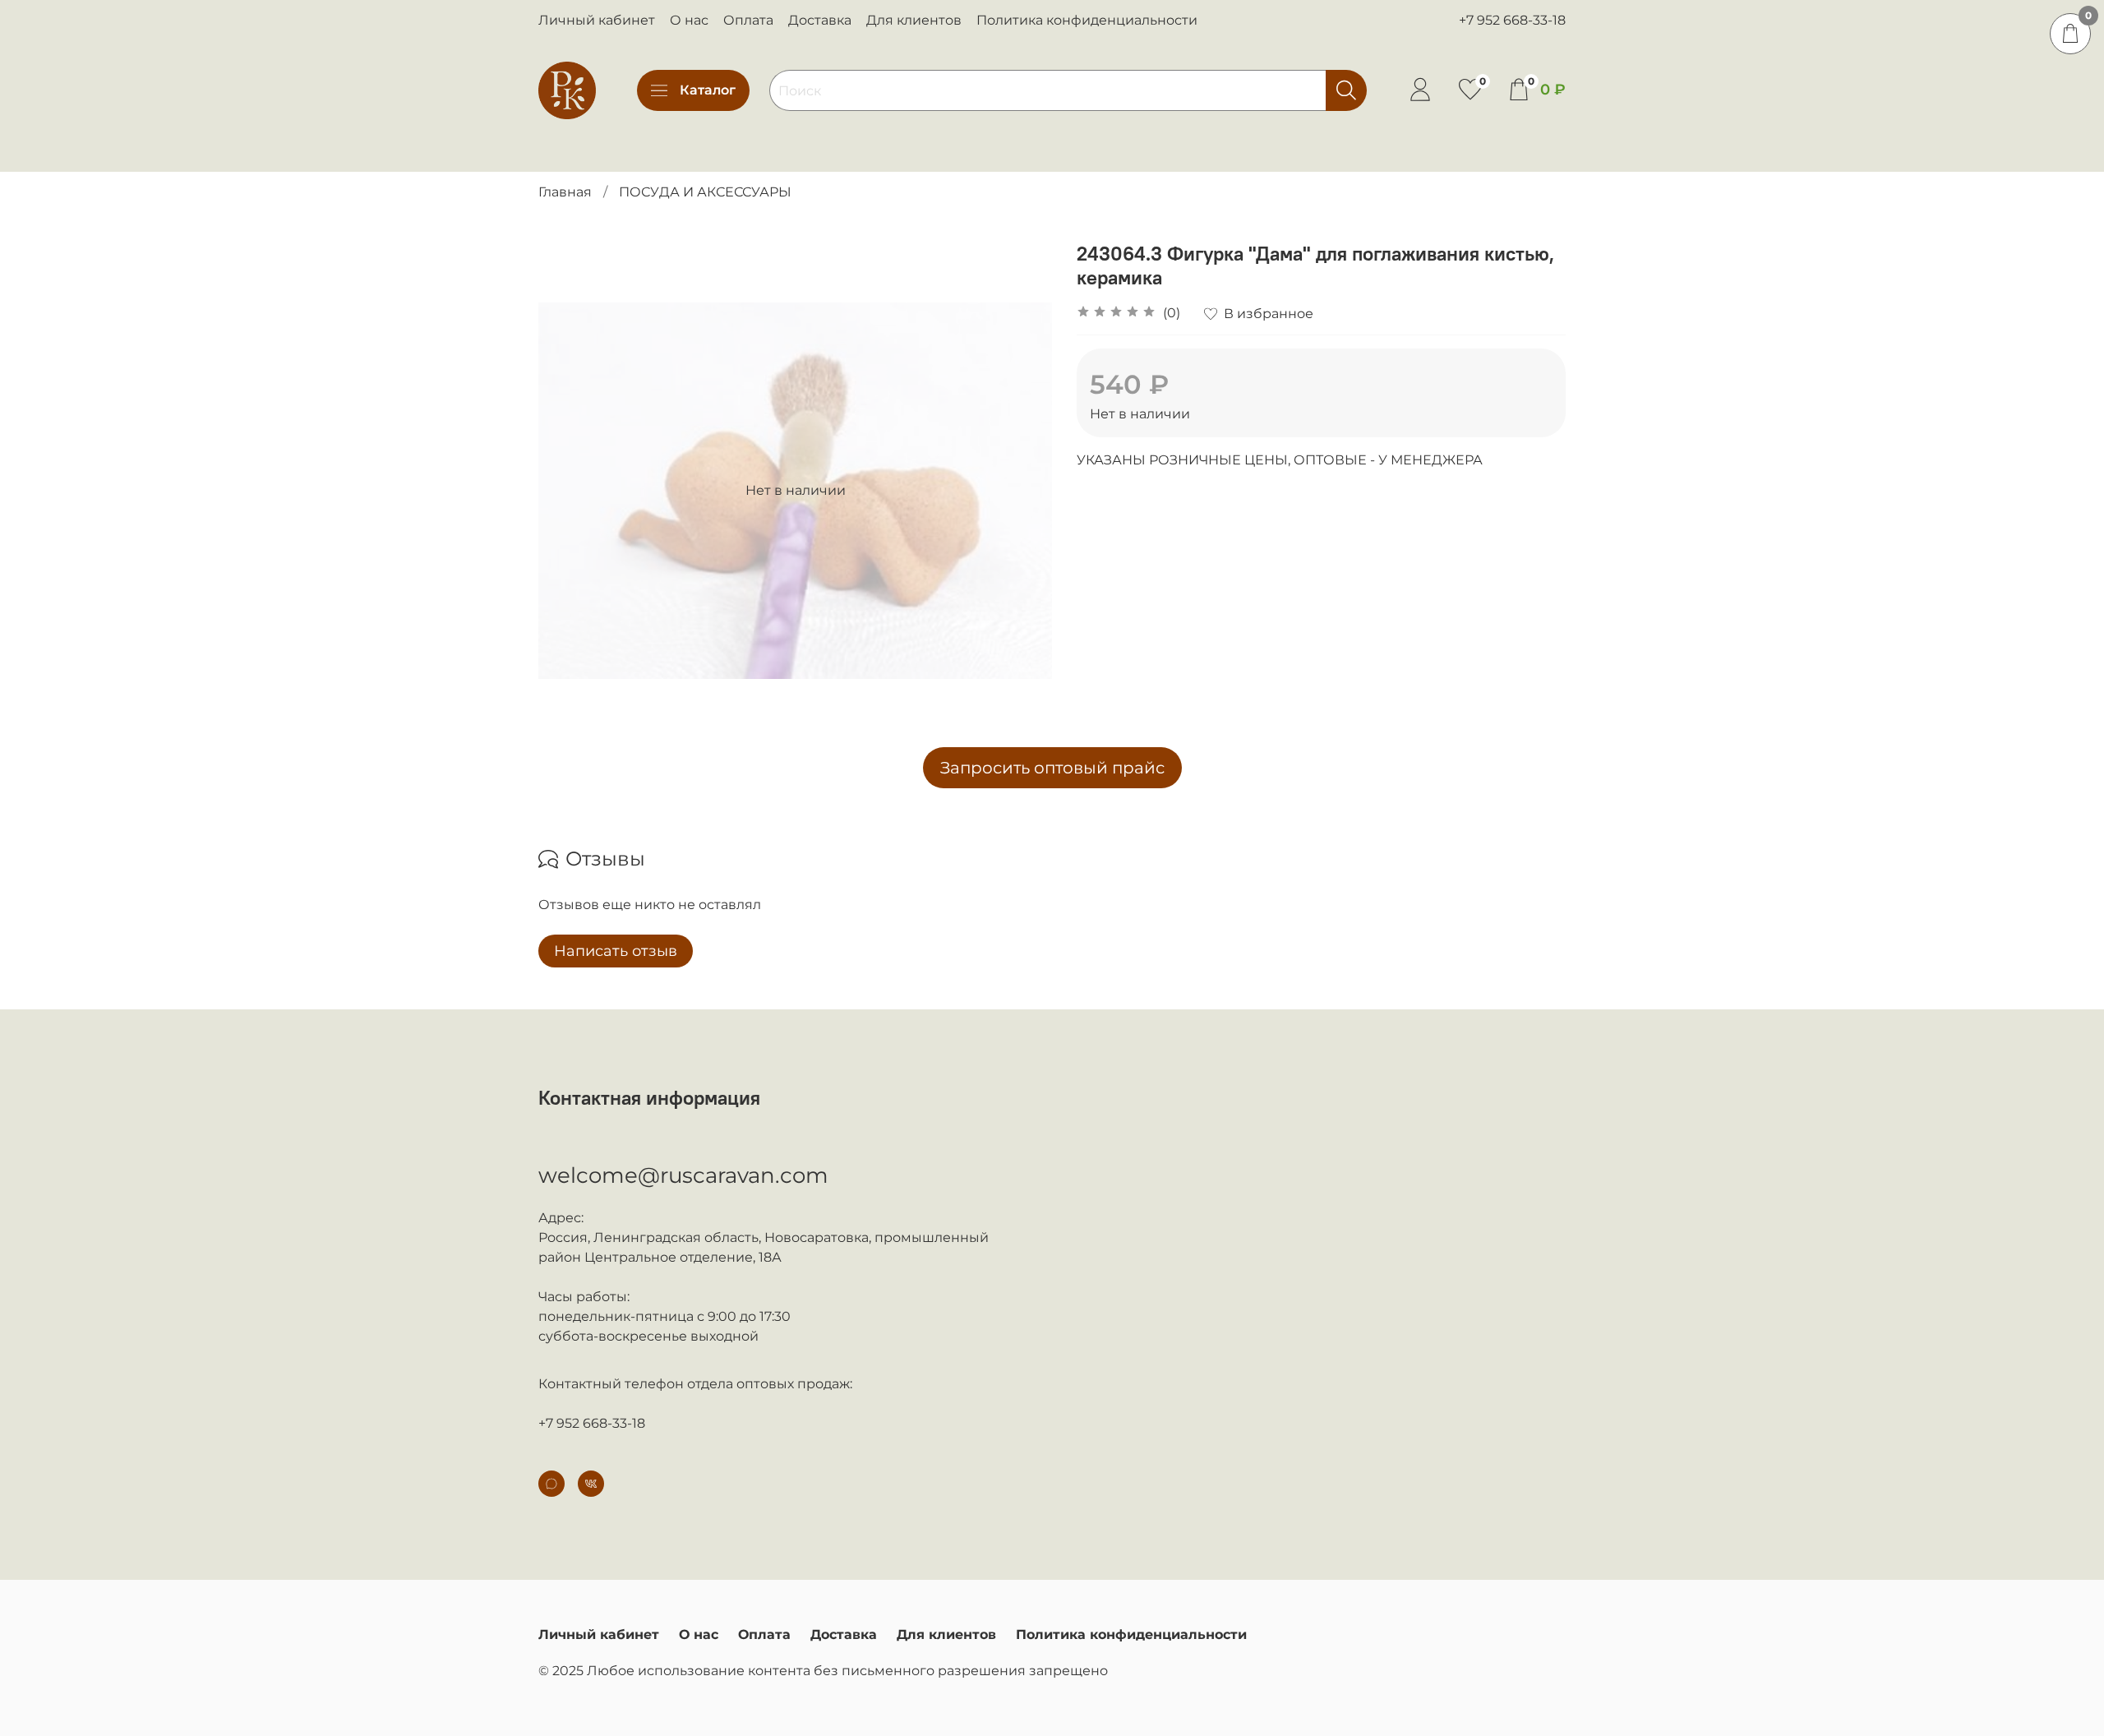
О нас (689, 20)
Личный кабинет (597, 20)
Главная (565, 192)
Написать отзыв (616, 951)
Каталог (708, 90)
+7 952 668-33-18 (1512, 20)
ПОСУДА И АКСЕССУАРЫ (705, 192)
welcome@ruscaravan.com (683, 1175)
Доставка (820, 20)
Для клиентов (914, 20)
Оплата (748, 20)
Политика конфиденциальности (1087, 20)
